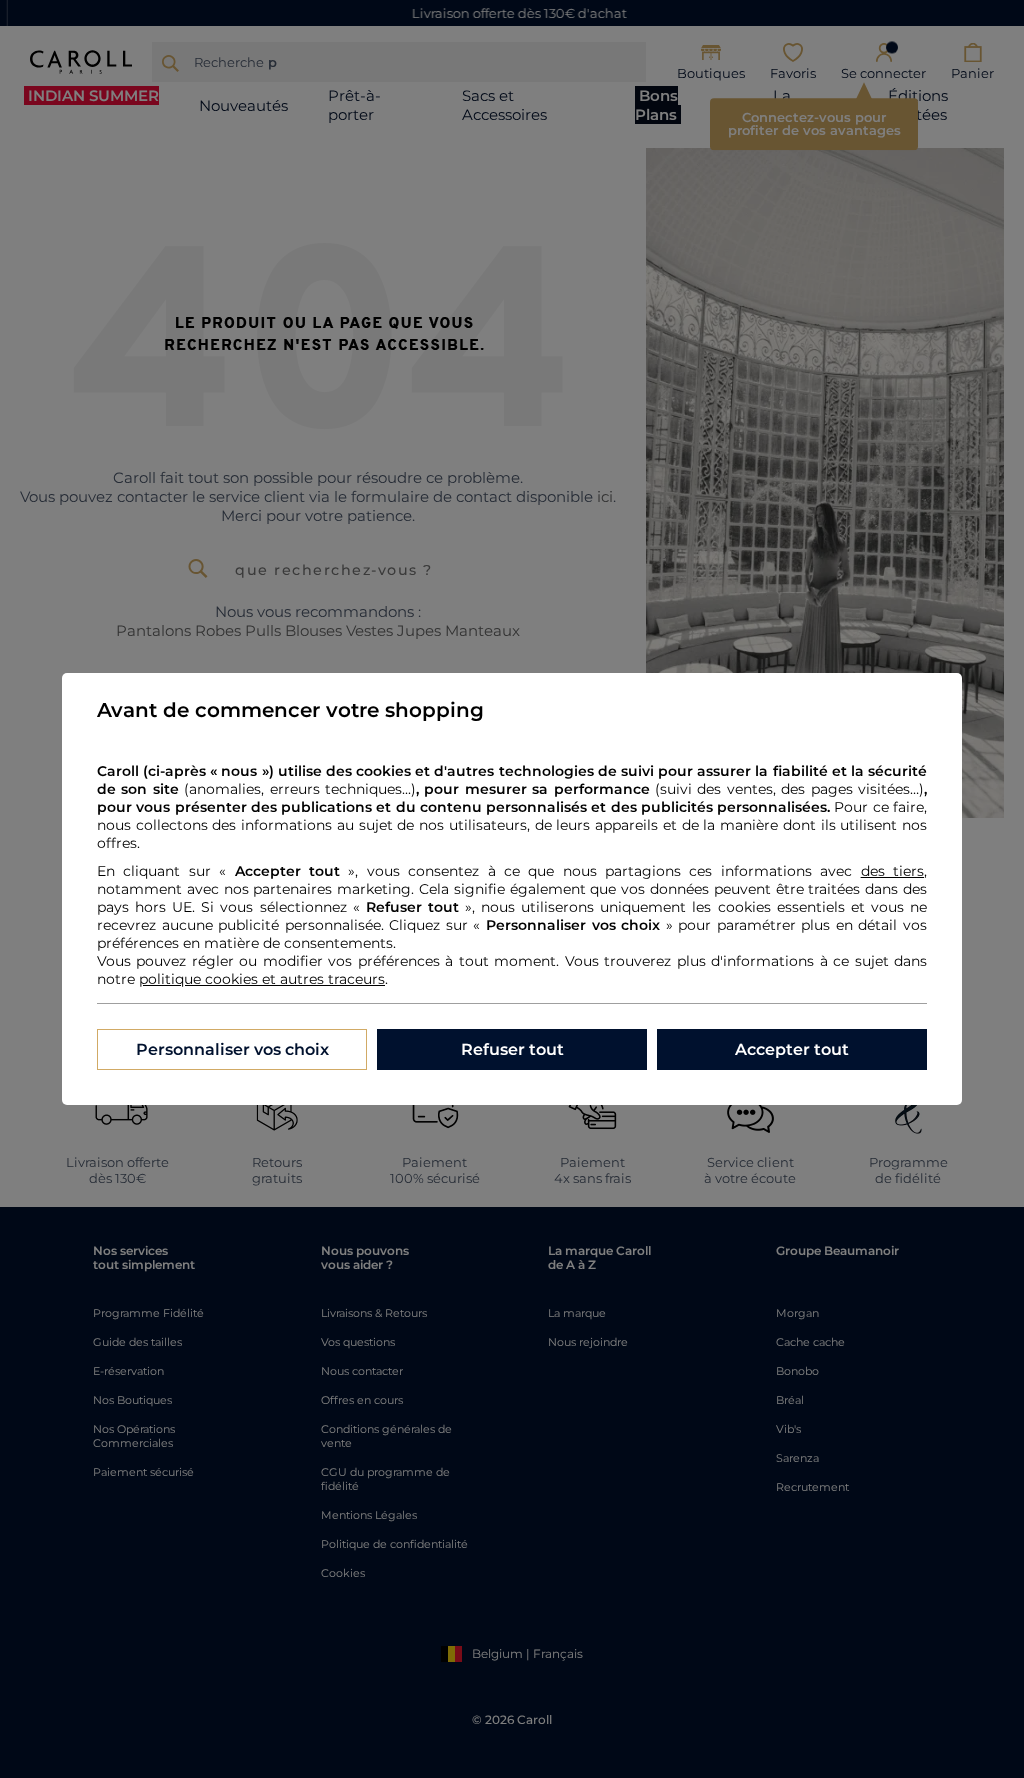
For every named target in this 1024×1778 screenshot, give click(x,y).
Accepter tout (792, 1049)
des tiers (892, 871)
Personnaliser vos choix (232, 1049)
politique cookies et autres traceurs (262, 979)
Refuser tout (512, 1049)
